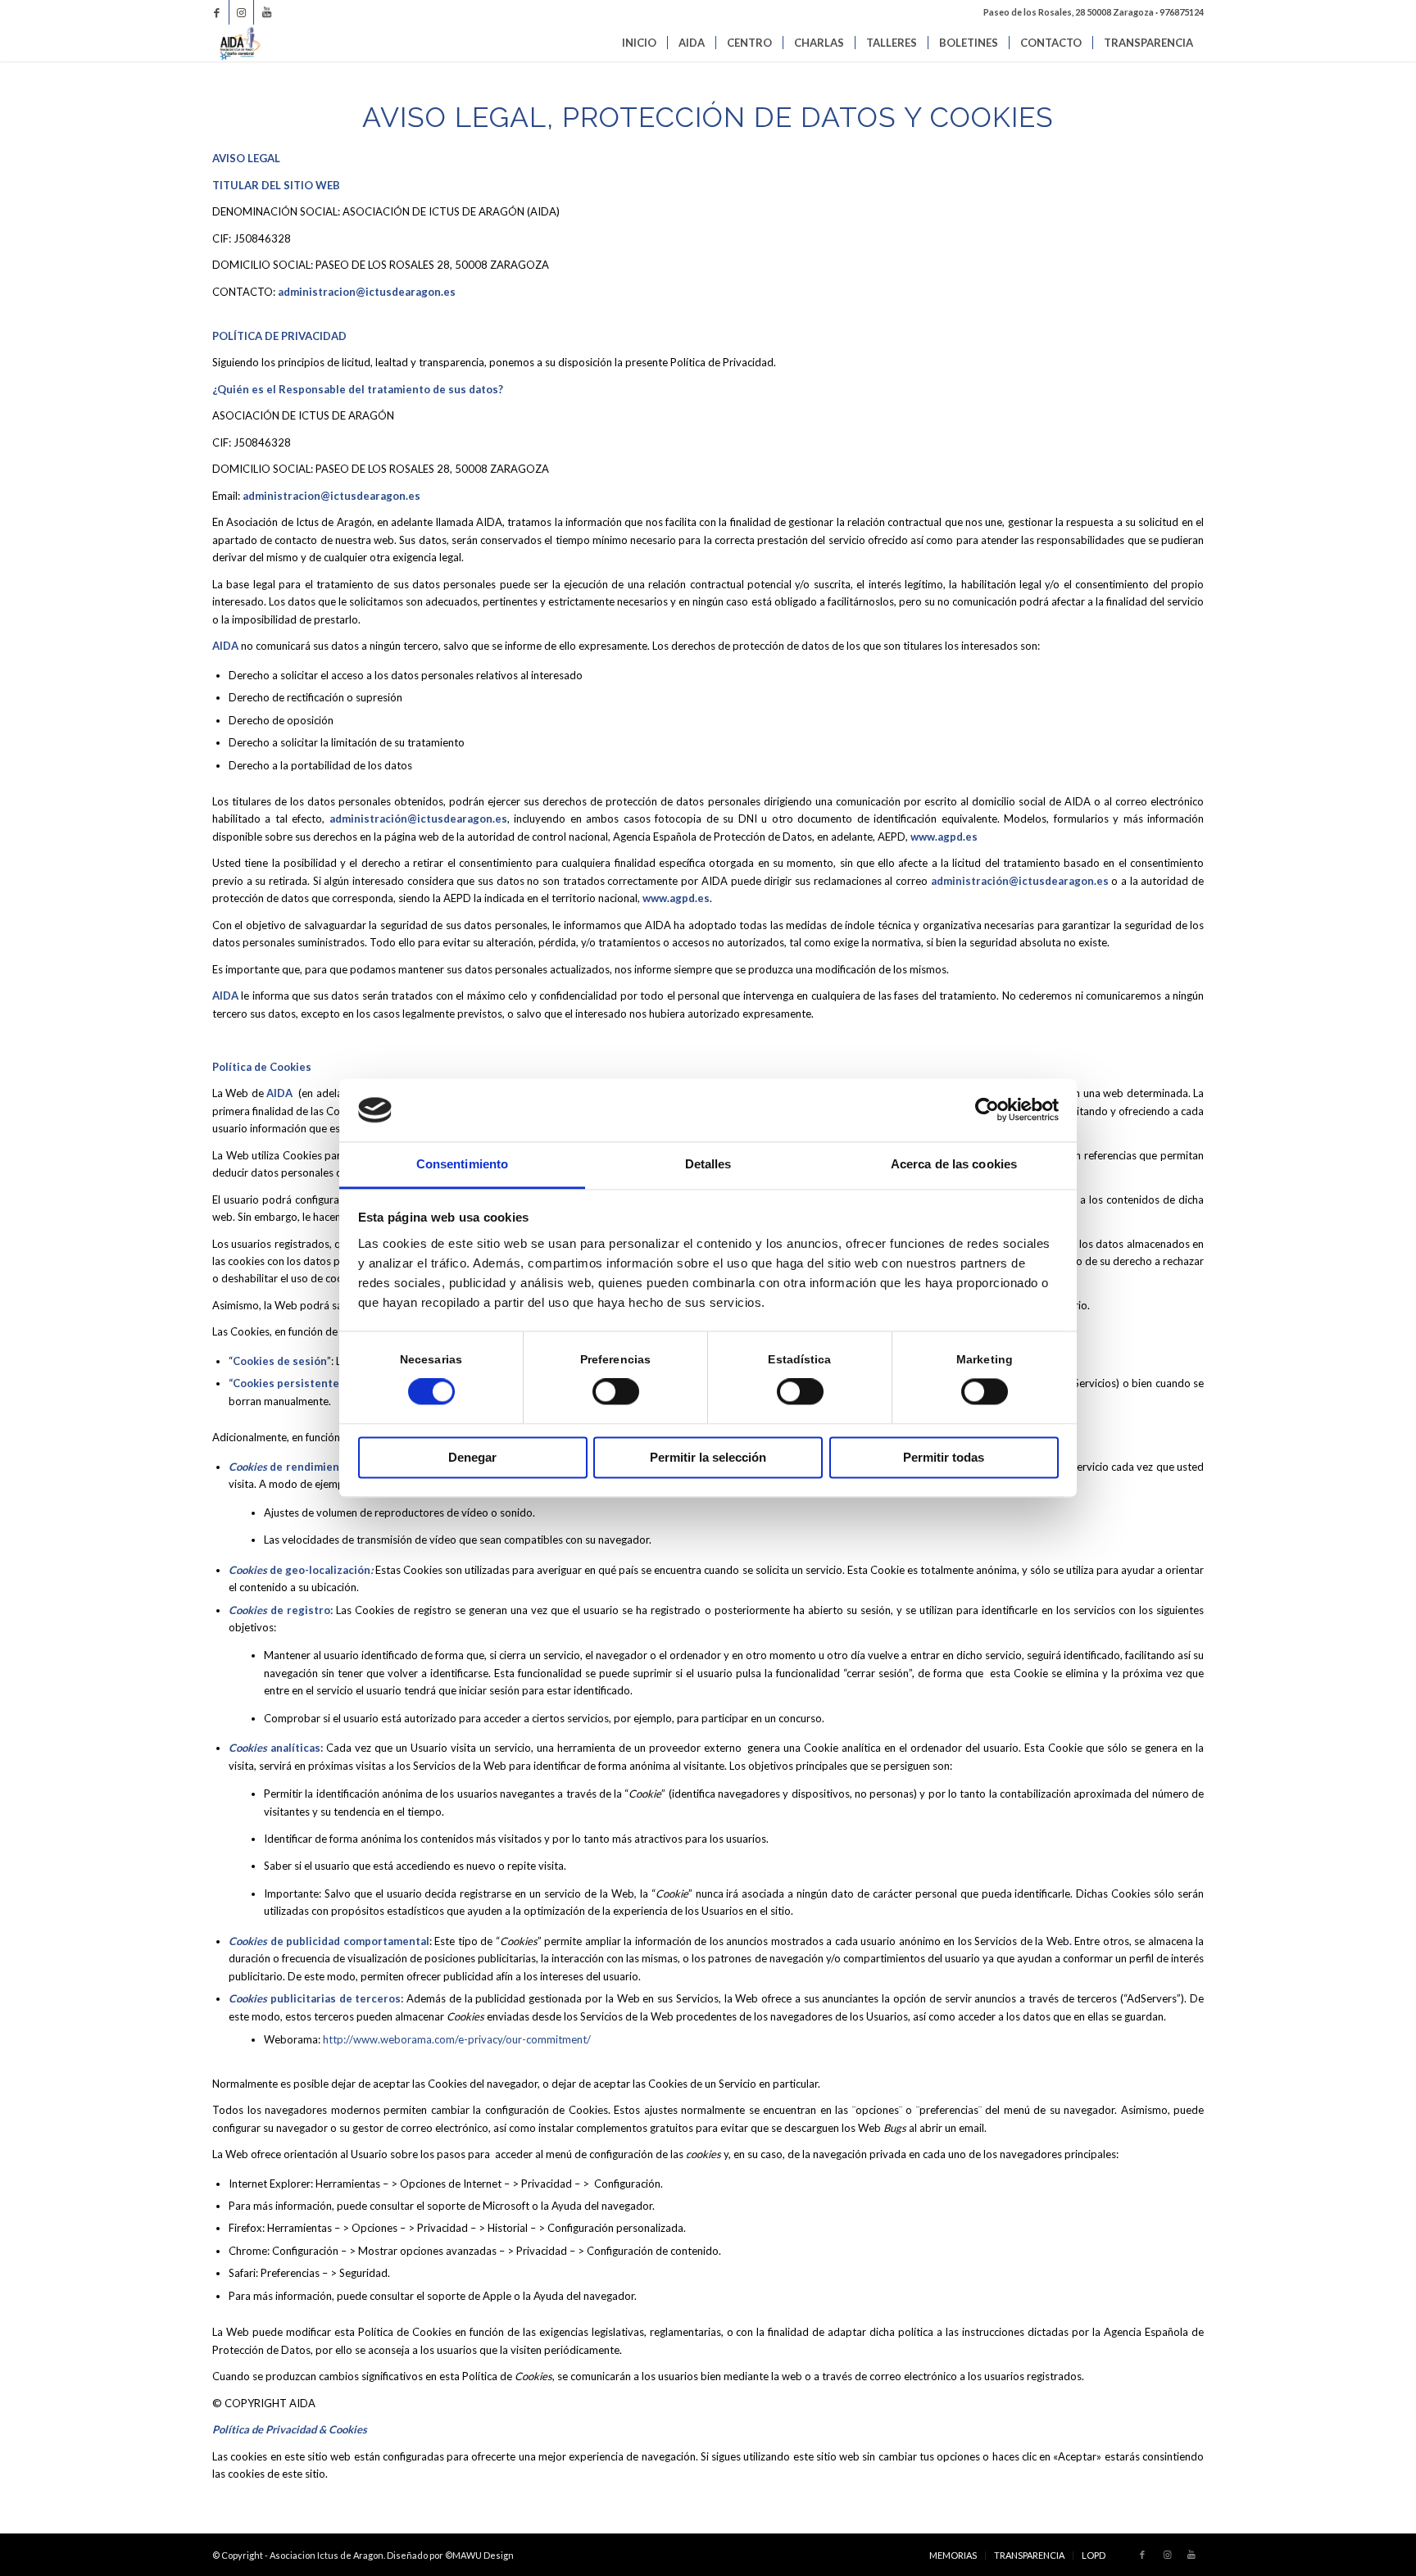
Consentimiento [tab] (462, 1164)
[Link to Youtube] (266, 12)
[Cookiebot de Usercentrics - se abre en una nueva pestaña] (987, 1110)
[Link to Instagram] (241, 12)
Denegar (472, 1457)
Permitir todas (944, 1457)
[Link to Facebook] (217, 12)
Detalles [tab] (708, 1164)
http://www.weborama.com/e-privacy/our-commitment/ (457, 2039)
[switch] (616, 1392)
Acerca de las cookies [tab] (954, 1164)
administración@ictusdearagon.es (418, 819)
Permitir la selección (708, 1457)
